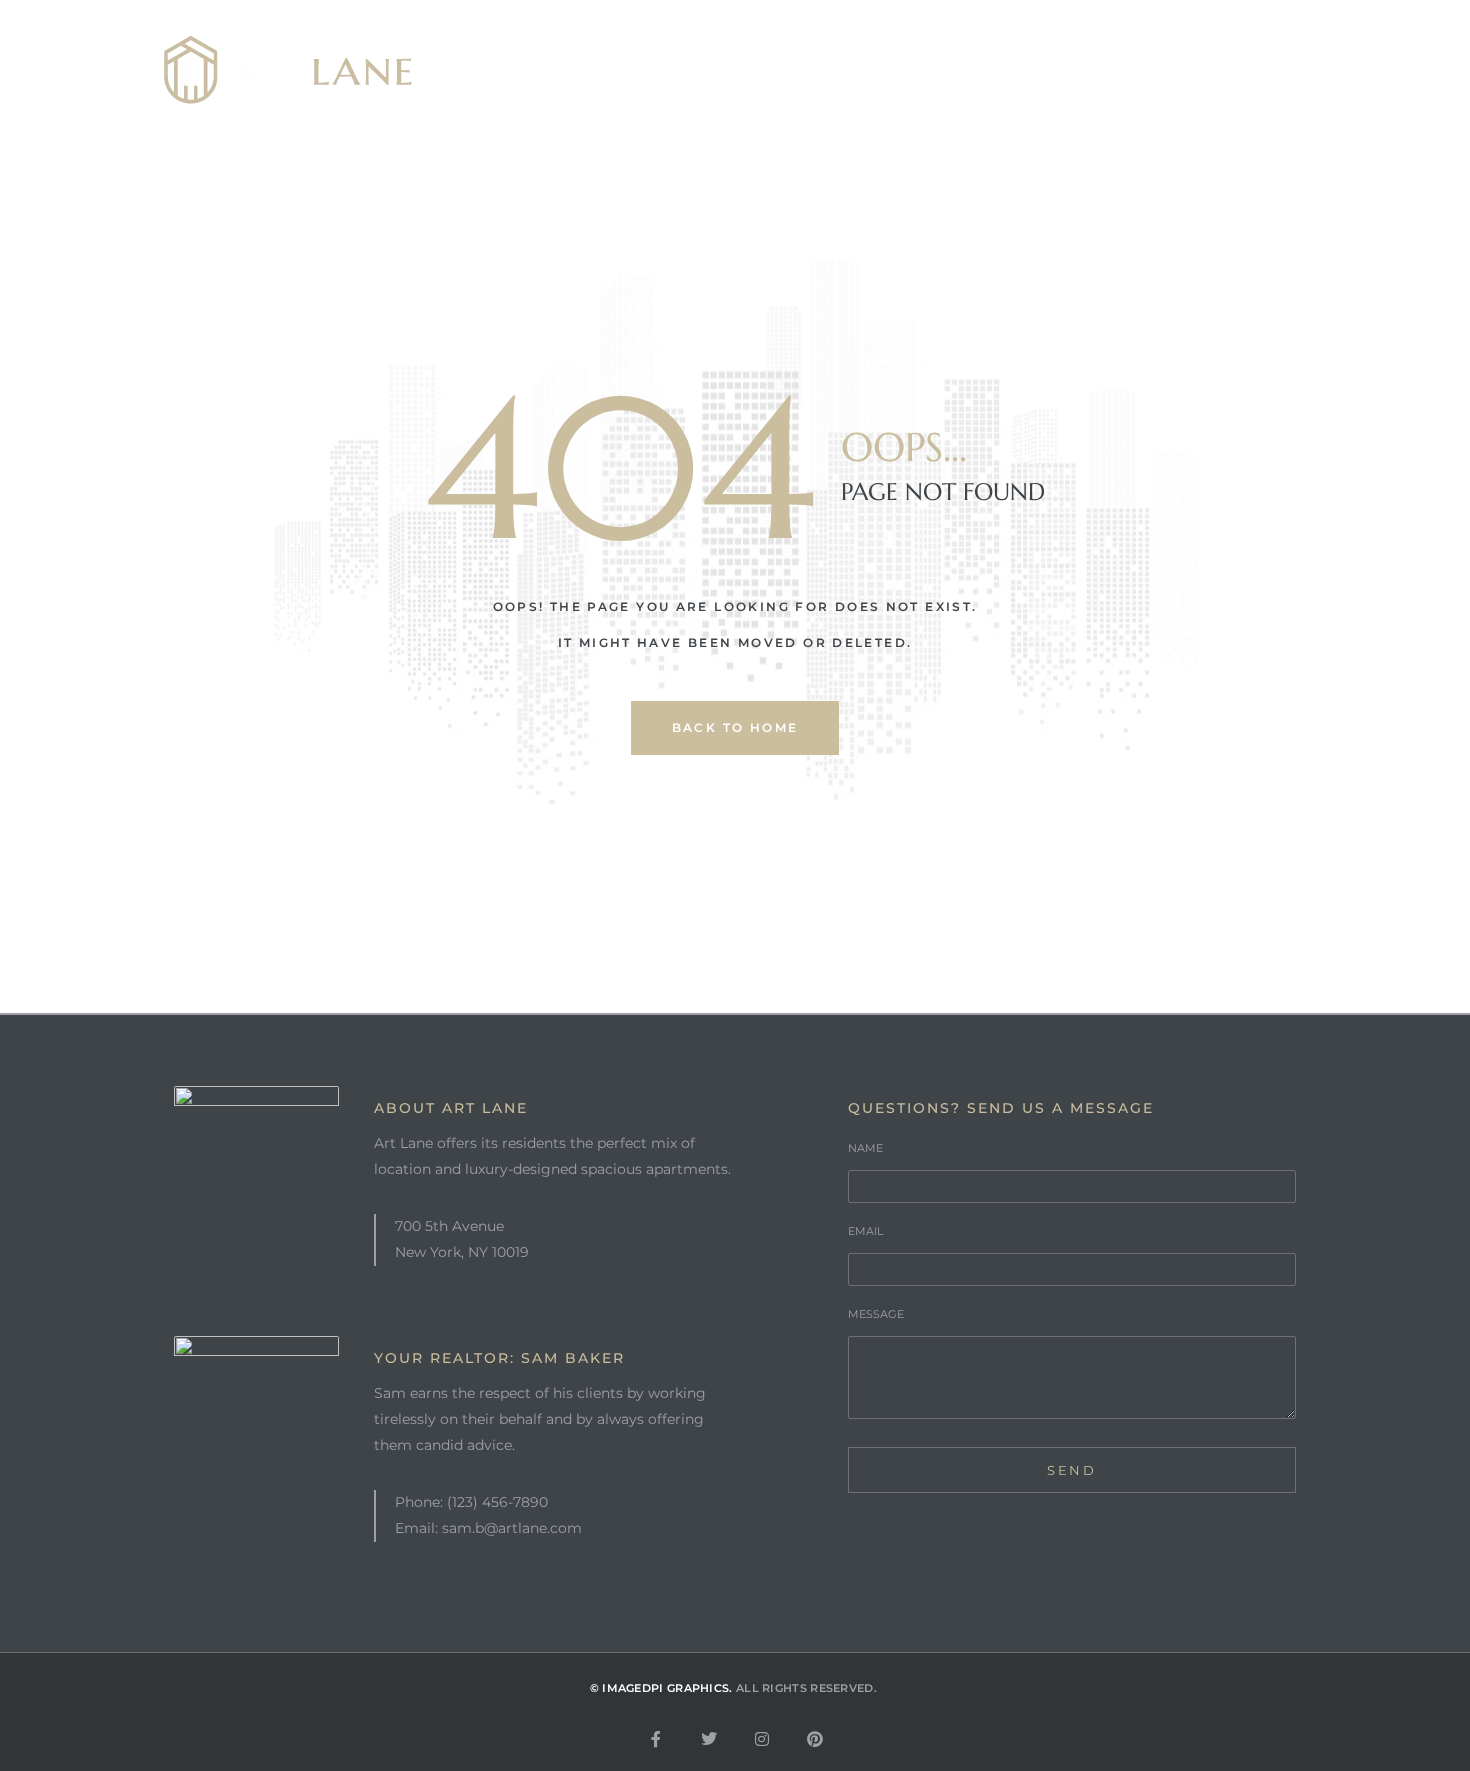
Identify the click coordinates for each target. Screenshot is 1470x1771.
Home (544, 70)
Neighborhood (850, 70)
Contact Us (1189, 70)
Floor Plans (1028, 70)
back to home (735, 727)
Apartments (676, 70)
